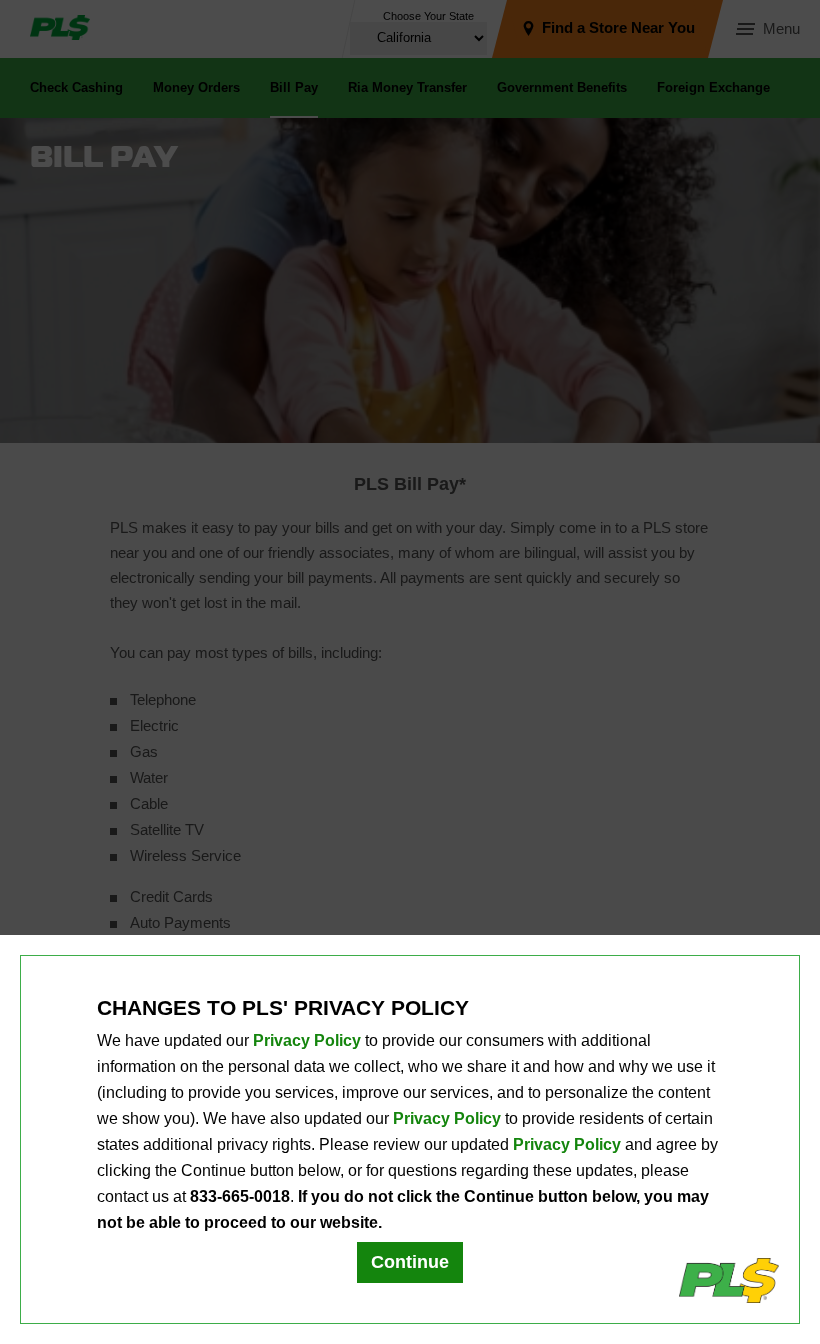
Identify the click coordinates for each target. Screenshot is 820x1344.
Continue (410, 1262)
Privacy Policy (307, 1040)
